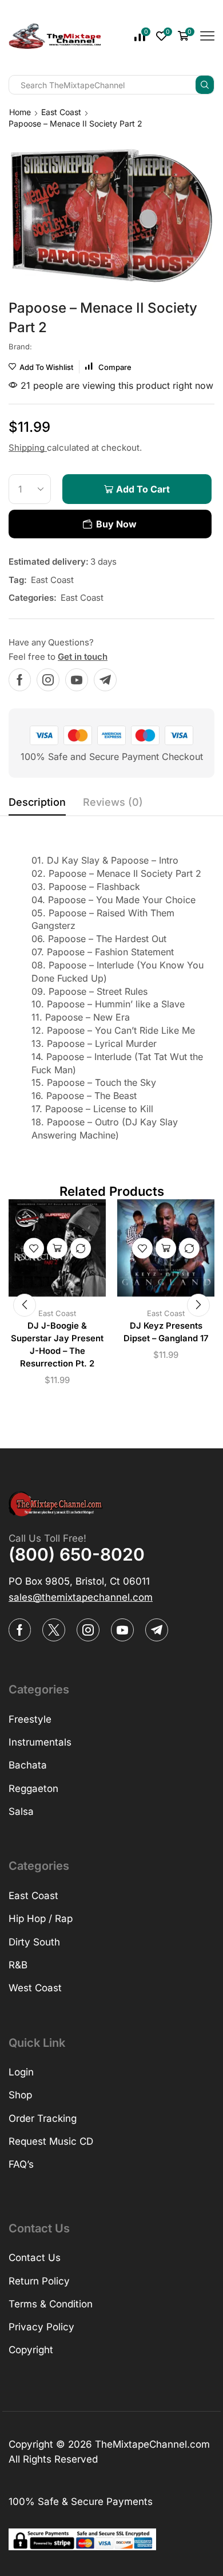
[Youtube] (77, 680)
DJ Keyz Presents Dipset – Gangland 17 (166, 1332)
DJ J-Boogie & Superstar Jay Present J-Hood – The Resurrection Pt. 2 (57, 1345)
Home (20, 112)
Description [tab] (37, 802)
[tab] (37, 805)
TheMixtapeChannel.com (152, 2444)
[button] (25, 1305)
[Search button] (205, 85)
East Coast (61, 112)
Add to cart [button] (57, 1248)
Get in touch (83, 657)
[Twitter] (54, 1630)
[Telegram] (105, 680)
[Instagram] (48, 680)
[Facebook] (20, 680)
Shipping (28, 448)
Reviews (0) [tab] (113, 802)
